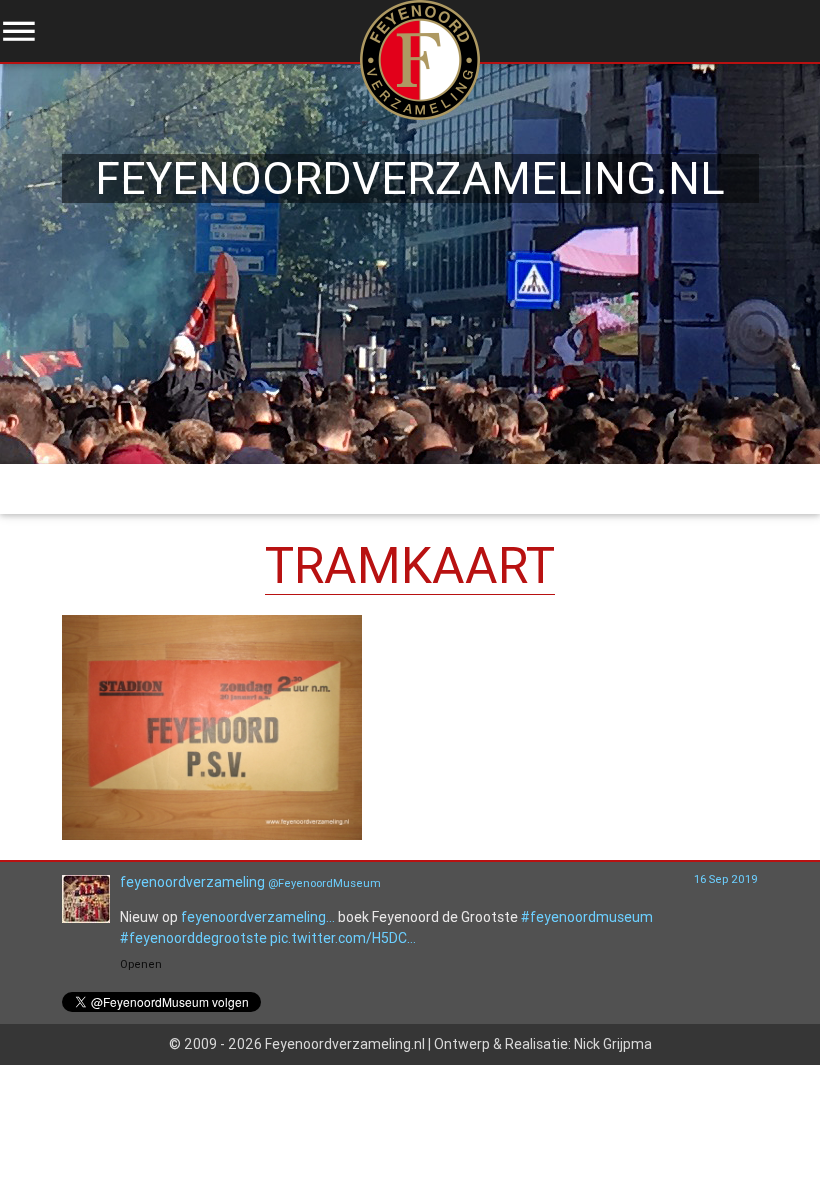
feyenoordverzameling (192, 882)
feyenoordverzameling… (258, 917)
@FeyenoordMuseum (324, 883)
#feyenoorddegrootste (193, 938)
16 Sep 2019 (726, 879)
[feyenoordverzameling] (86, 918)
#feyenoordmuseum (587, 917)
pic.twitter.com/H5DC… (343, 938)
